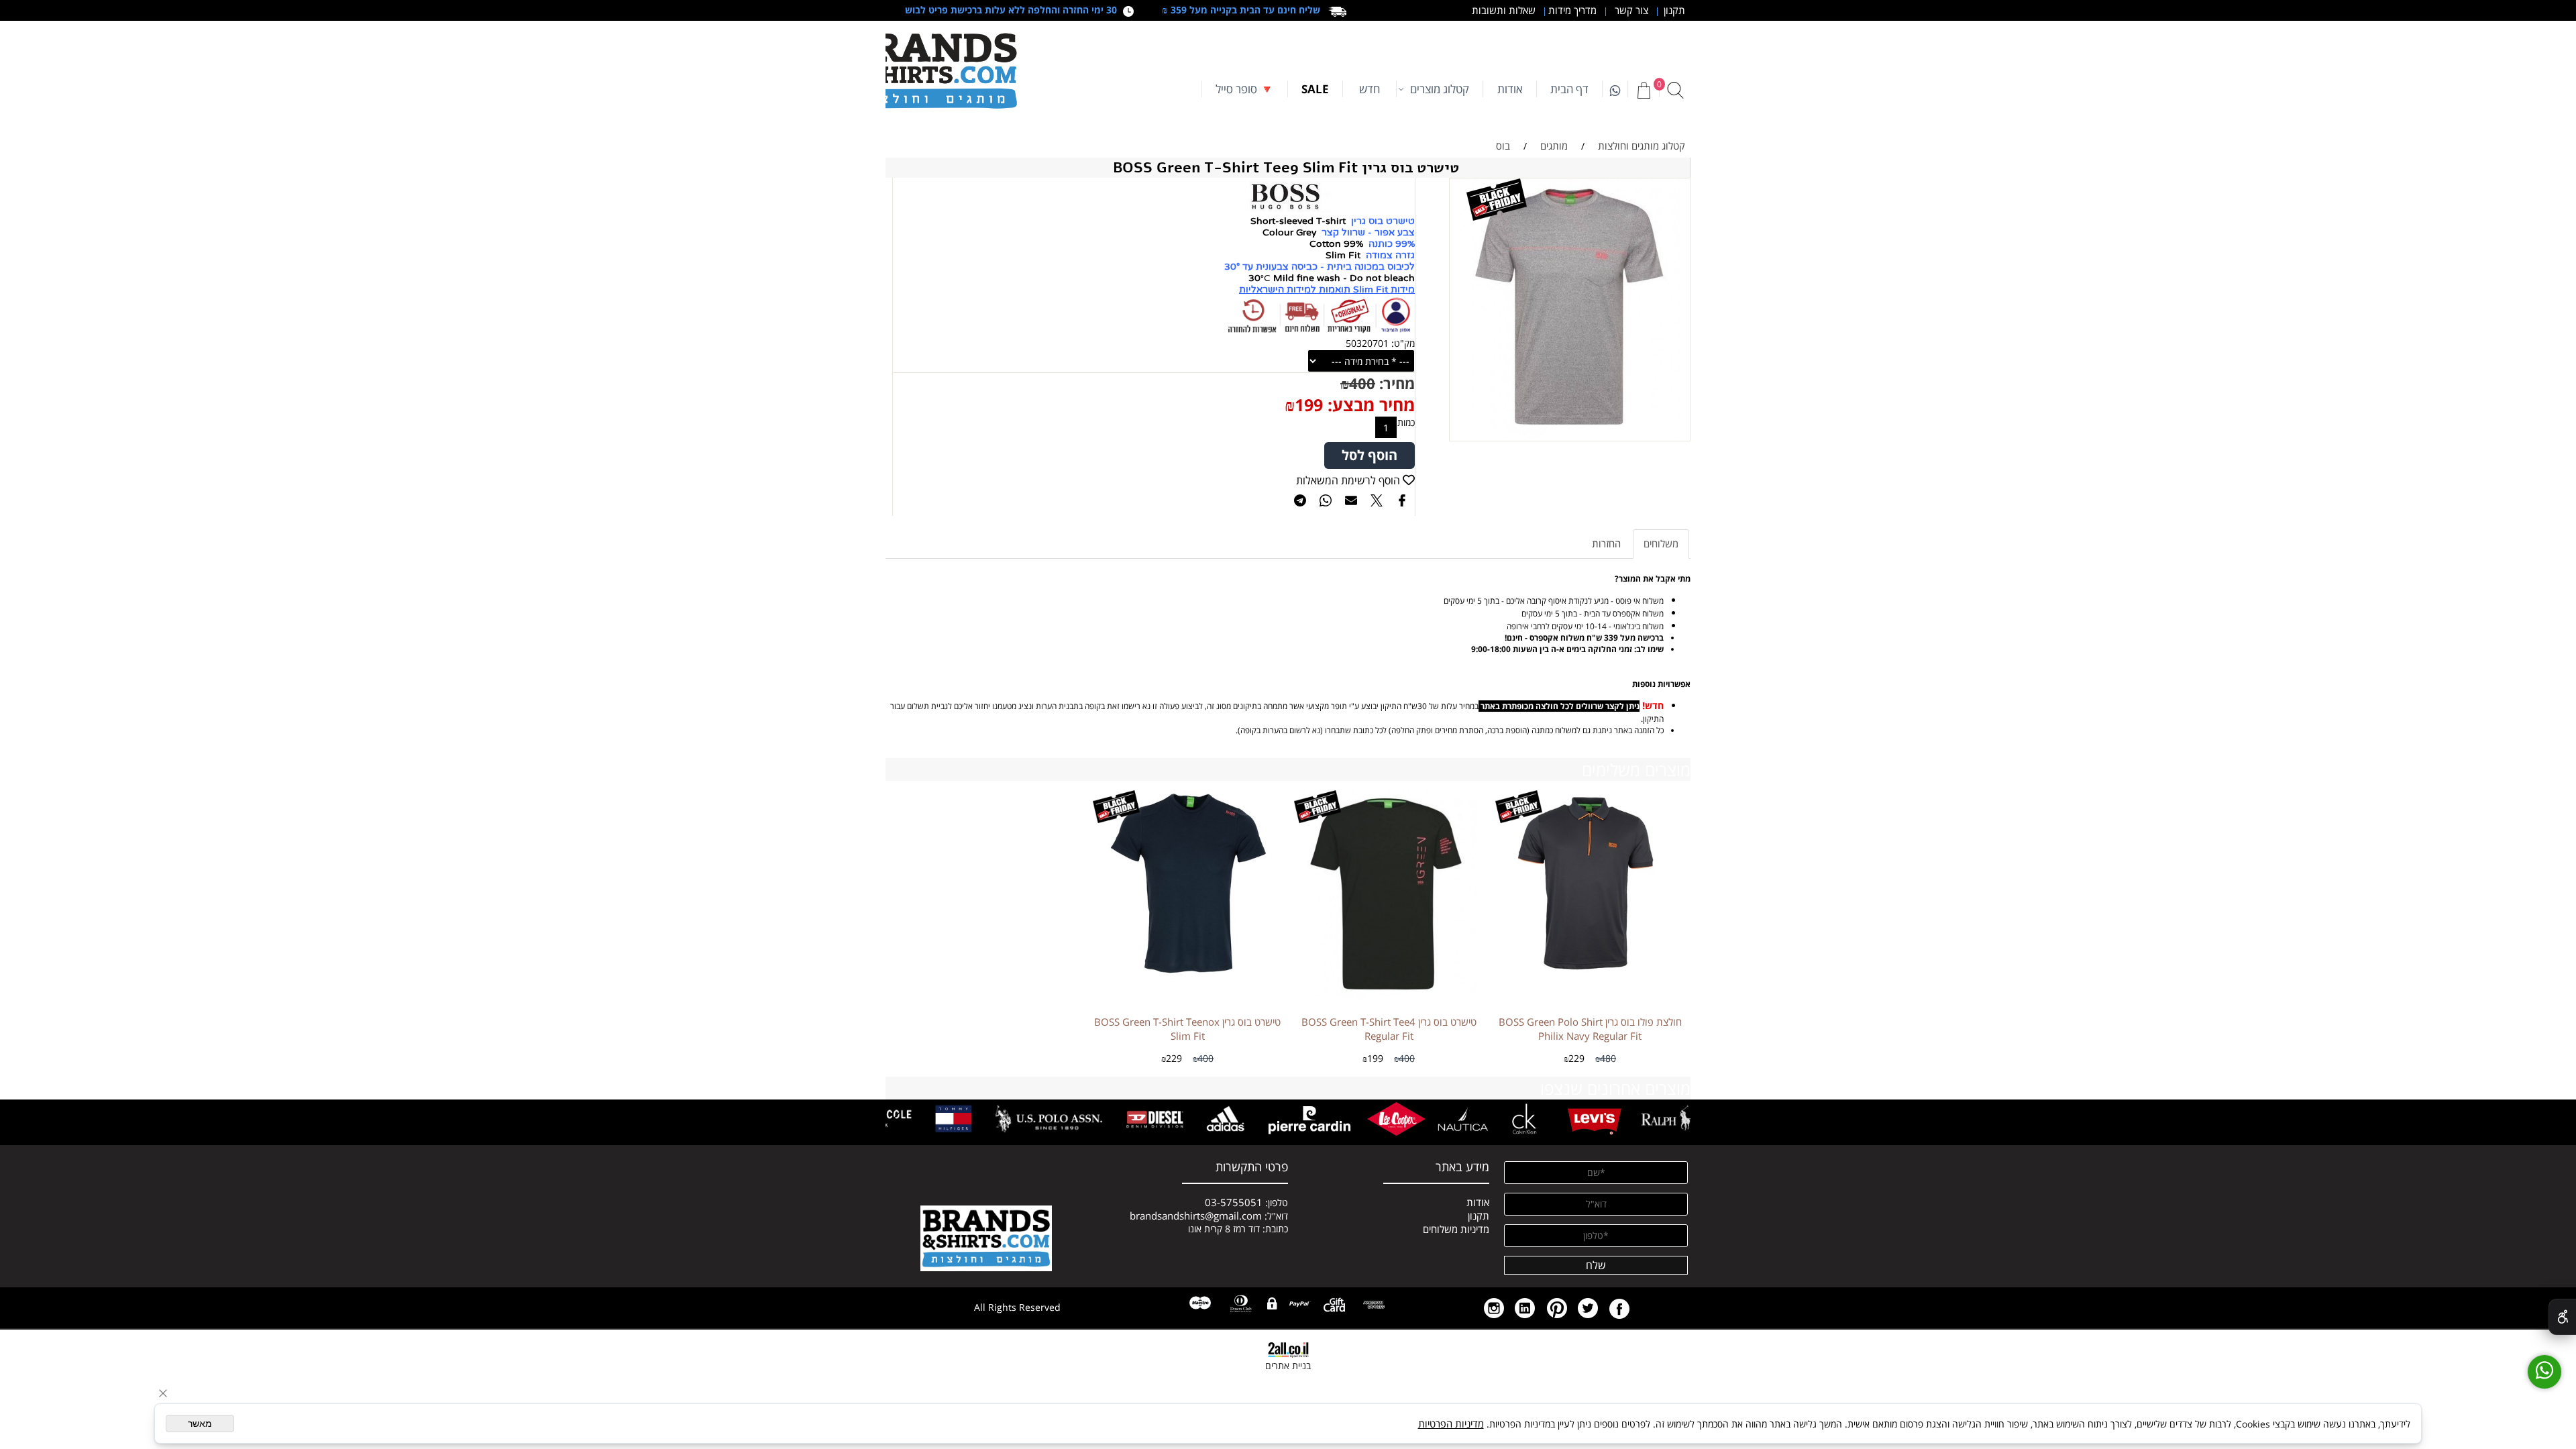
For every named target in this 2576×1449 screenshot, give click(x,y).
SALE (1315, 89)
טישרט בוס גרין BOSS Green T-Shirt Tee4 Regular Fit (1389, 1029)
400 (1362, 383)
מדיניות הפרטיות (1451, 1424)
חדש (1370, 89)
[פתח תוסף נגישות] (2562, 1317)
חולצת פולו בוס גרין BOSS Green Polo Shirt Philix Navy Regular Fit (1590, 1029)
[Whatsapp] (1615, 89)
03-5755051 (1234, 1202)
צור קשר (1630, 10)
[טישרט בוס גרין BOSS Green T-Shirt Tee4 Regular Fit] (1389, 996)
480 (1608, 1058)
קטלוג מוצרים (1440, 89)
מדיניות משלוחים (1456, 1229)
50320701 (1367, 343)
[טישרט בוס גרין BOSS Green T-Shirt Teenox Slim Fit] (1187, 975)
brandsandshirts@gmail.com (1196, 1216)
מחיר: (1395, 383)
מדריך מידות (1571, 10)
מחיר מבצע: (1369, 405)
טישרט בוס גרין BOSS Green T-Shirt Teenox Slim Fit (1187, 1029)
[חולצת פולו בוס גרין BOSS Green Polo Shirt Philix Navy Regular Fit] (1590, 975)
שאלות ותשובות (1502, 10)
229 (1576, 1058)
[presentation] (1678, 1119)
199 (1309, 405)
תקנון (1672, 10)
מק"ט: (1403, 343)
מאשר (200, 1424)
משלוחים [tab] (1661, 543)
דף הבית (1569, 89)
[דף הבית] (932, 71)
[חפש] (1675, 90)
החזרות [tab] (1606, 543)
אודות (1510, 89)
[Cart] (1644, 90)
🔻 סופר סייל (1245, 89)
